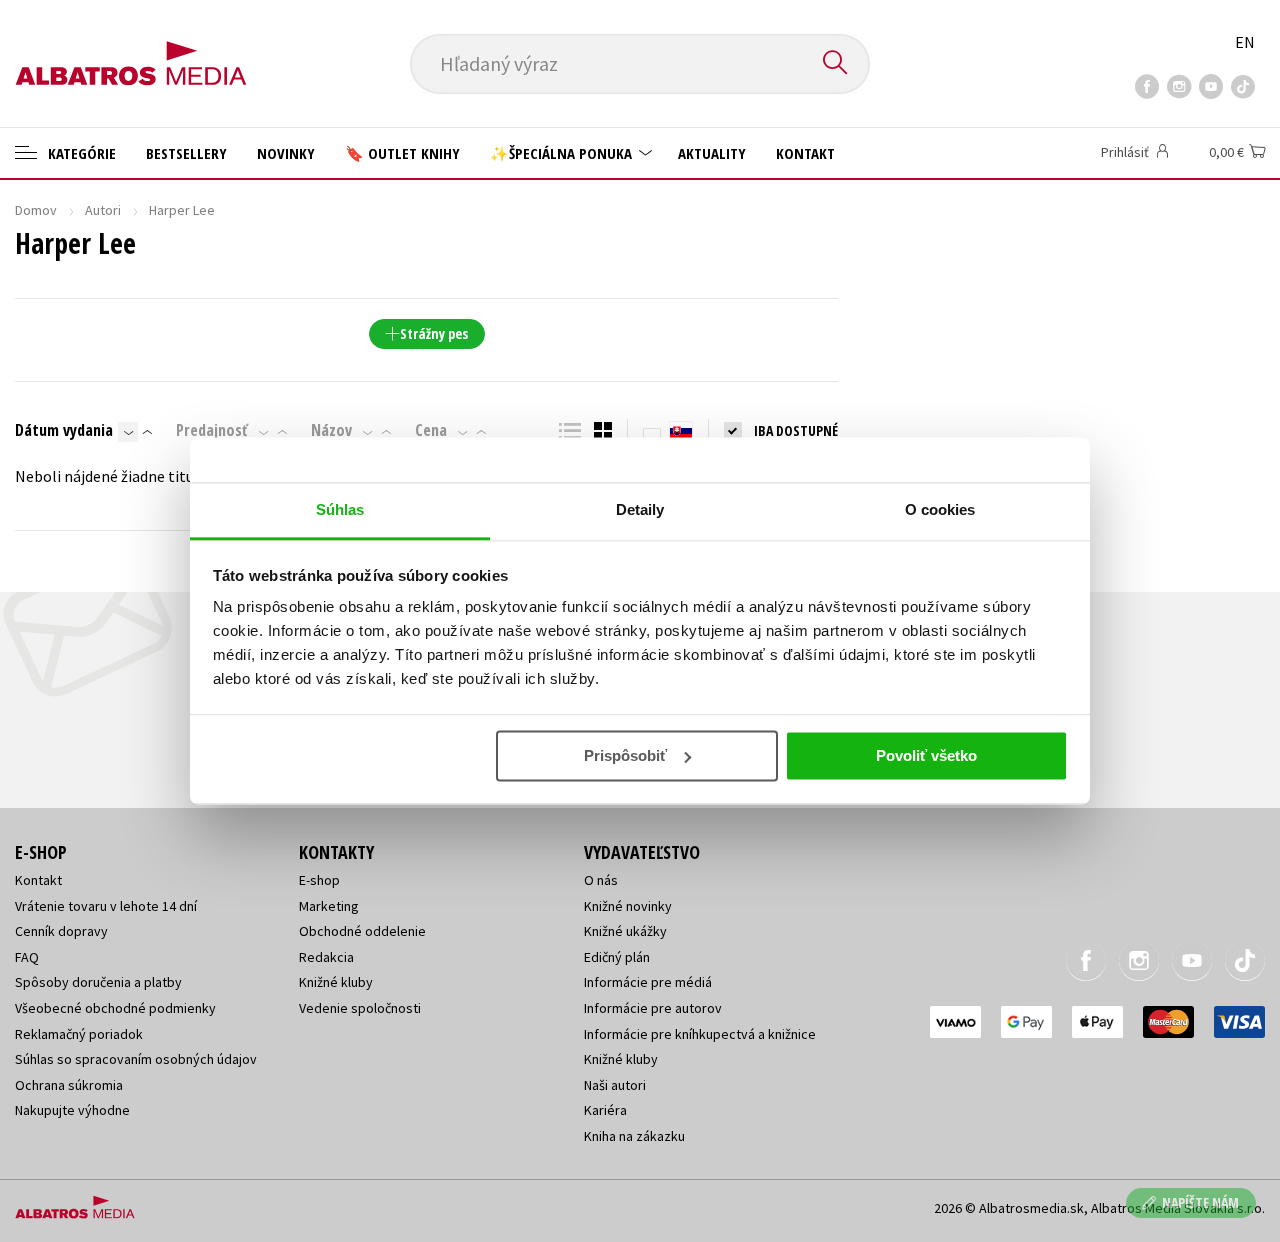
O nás (601, 880)
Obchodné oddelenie (362, 931)
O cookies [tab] (940, 509)
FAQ (27, 957)
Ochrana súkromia (69, 1085)
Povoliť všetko (926, 755)
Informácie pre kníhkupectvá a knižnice (700, 1034)
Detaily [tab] (640, 509)
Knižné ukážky (625, 931)
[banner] (131, 47)
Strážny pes (434, 333)
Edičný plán (617, 957)
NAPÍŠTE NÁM (1200, 1202)
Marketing (329, 906)
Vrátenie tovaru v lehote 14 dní (106, 906)
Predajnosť (212, 430)
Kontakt (805, 153)
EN (1245, 42)
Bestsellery (186, 153)
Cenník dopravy (61, 931)
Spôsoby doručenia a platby (98, 982)
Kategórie (80, 153)
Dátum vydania (64, 430)
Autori (103, 210)
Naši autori (615, 1085)
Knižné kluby (336, 982)
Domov (36, 210)
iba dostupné (796, 430)
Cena (431, 430)
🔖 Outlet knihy (402, 153)
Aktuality (712, 153)
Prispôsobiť (625, 755)
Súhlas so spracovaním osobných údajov (136, 1059)
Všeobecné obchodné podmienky (115, 1008)
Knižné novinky (628, 906)
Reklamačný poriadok (79, 1034)
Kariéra (605, 1110)
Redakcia (326, 957)
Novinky (286, 153)
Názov (331, 430)
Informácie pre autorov (653, 1008)
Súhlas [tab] (340, 509)
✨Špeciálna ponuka (563, 153)
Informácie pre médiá (648, 982)
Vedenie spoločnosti (360, 1008)
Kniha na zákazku (634, 1136)
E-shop (319, 880)
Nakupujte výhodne (72, 1110)
